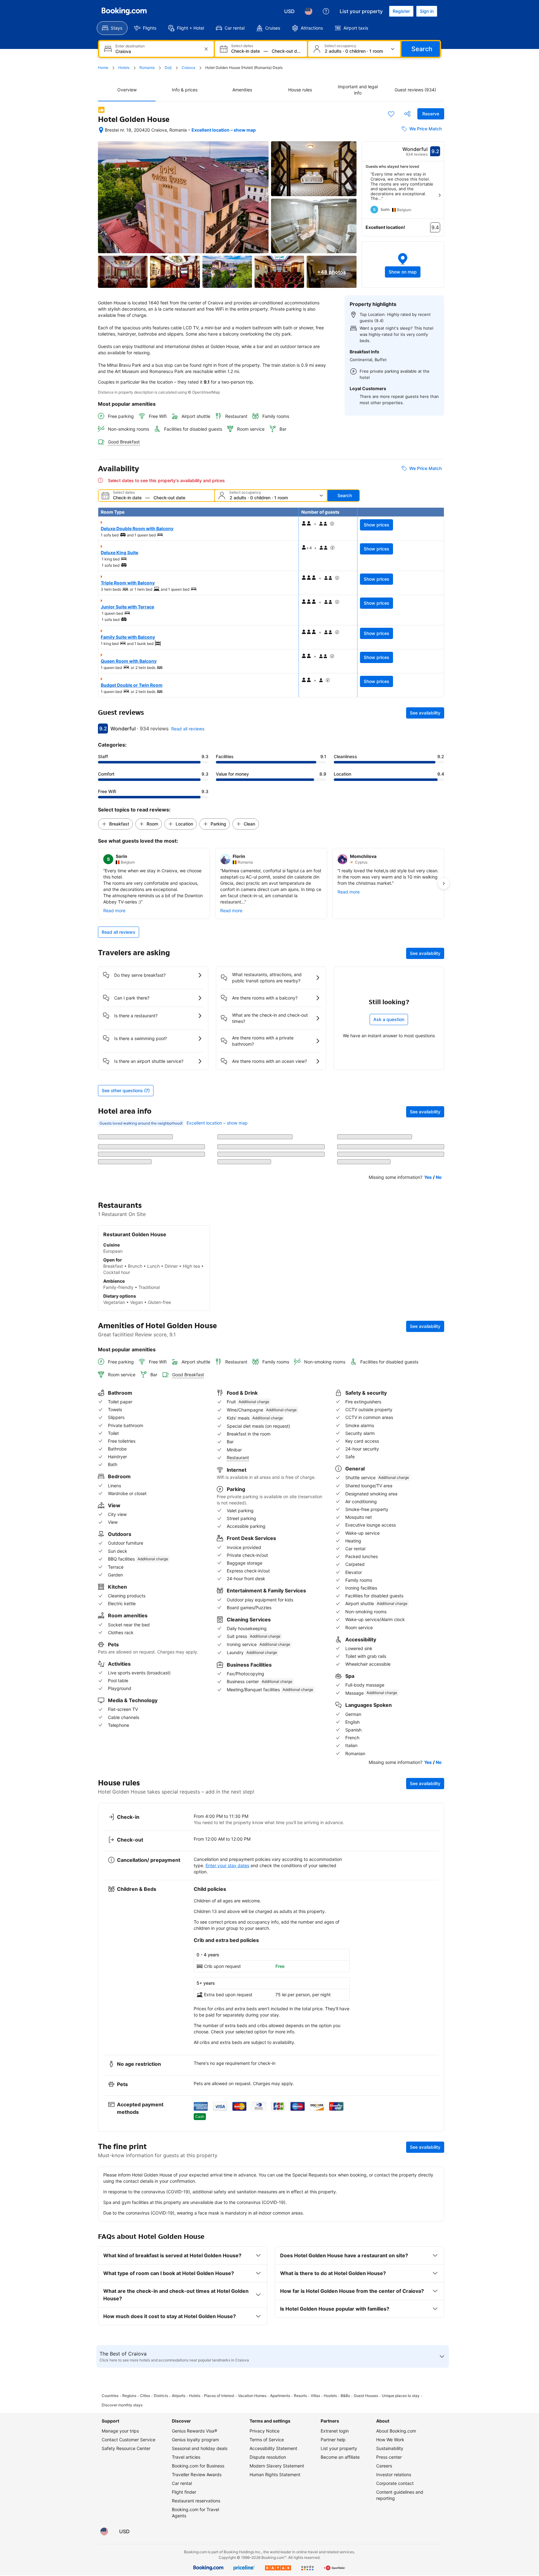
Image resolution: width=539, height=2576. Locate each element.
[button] (403, 265)
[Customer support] (326, 11)
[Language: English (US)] (308, 11)
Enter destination (130, 46)
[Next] (439, 195)
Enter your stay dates (227, 1865)
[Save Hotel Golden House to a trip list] (391, 114)
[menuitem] (112, 28)
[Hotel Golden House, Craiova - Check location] (101, 130)
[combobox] (157, 51)
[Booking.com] (124, 11)
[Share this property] (407, 114)
